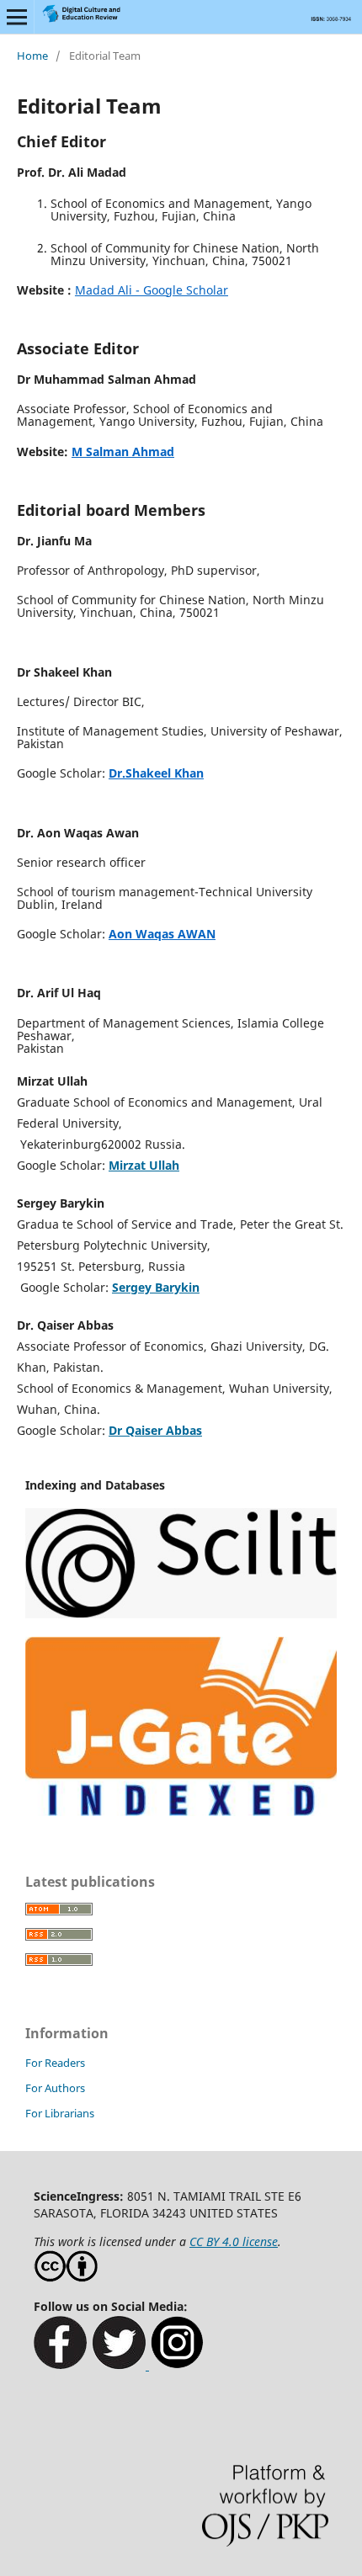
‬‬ (152, 290)
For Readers (55, 2063)
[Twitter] (120, 2365)
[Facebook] (61, 2365)
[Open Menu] (17, 17)
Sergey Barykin (156, 1287)
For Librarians (60, 2113)
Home (32, 56)
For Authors (55, 2088)
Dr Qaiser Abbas (155, 1430)
